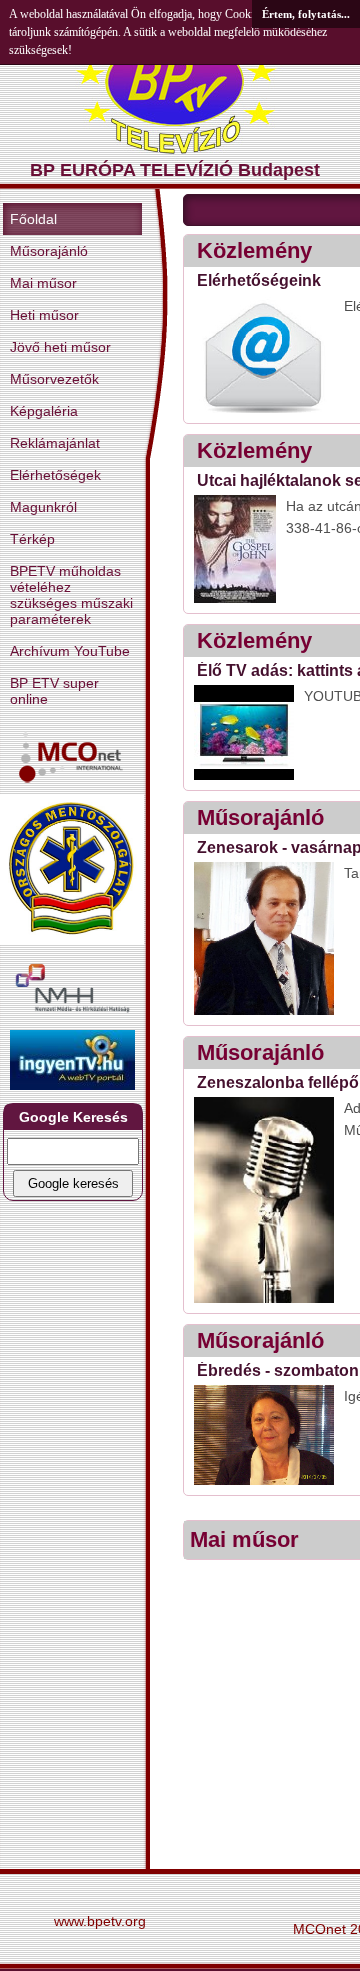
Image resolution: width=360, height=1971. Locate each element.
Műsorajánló (49, 251)
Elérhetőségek (55, 475)
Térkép (32, 539)
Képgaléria (44, 411)
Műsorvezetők (54, 379)
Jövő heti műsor (60, 347)
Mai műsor (43, 283)
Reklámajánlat (55, 443)
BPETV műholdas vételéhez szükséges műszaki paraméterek (71, 595)
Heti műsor (44, 315)
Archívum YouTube (70, 651)
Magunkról (43, 507)
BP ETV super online (54, 691)
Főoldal (33, 219)
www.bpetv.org (100, 1921)
